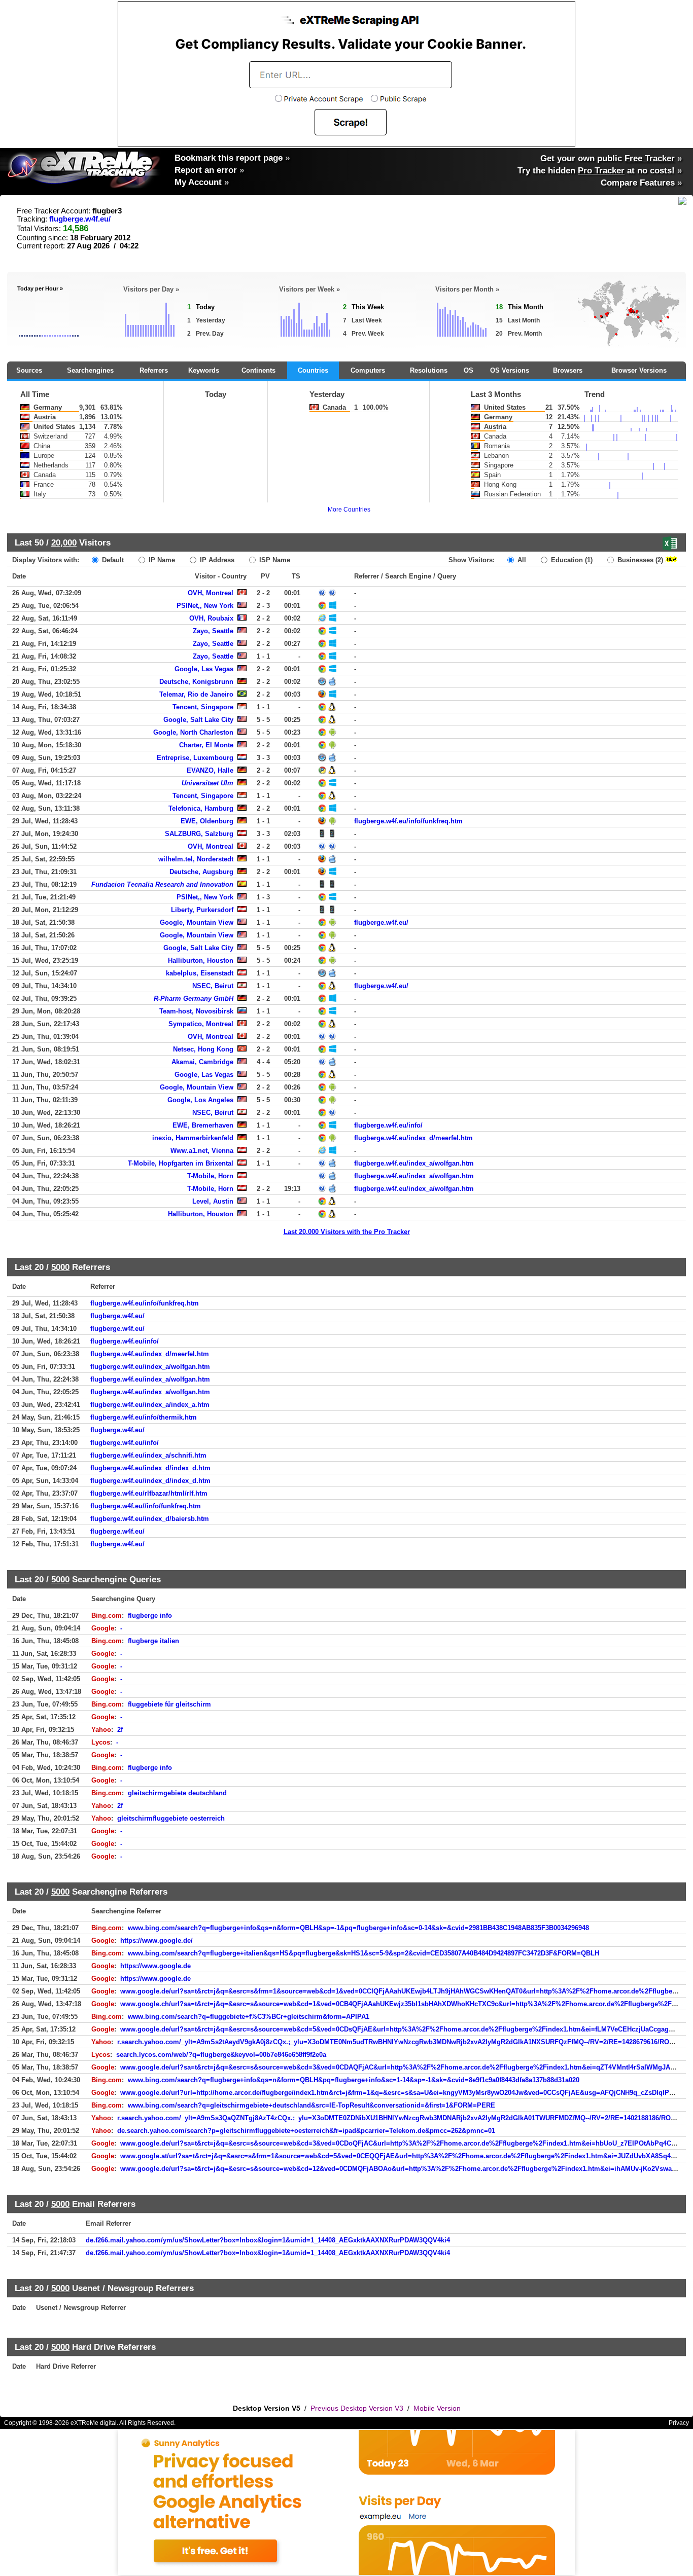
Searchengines (90, 370)
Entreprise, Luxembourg (195, 758)
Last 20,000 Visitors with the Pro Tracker (347, 1232)
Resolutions (429, 370)
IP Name (161, 560)
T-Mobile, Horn (210, 1176)
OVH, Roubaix (211, 618)
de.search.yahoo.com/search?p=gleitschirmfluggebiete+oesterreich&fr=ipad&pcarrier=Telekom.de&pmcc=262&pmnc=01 (306, 2131)
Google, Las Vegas (204, 669)
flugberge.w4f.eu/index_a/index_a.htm (150, 1405)
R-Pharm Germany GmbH (194, 999)
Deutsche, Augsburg (201, 872)
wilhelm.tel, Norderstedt (196, 859)
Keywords (204, 370)
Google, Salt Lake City (198, 720)
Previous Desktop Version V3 (357, 2408)
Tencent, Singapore (203, 707)
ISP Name (274, 560)
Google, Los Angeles (200, 1100)
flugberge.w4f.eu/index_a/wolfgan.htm (414, 1163)
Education (571, 560)
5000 (60, 1267)
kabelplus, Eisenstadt (200, 973)
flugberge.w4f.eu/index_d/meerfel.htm (413, 1138)
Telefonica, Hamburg (201, 808)
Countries (313, 370)
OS (469, 370)
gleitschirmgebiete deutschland (177, 1793)
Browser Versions (639, 370)
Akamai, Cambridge (202, 1062)
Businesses (639, 560)
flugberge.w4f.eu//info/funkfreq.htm (146, 1506)
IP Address (216, 560)
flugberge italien (153, 1641)
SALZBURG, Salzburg (199, 834)
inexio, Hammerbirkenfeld (193, 1138)
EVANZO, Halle (210, 770)
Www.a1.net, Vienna (202, 1151)
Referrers (154, 370)
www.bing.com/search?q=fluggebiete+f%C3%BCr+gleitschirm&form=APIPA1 (249, 2017)
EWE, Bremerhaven (203, 1125)
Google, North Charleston (193, 732)
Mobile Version (437, 2408)
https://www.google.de (155, 1966)
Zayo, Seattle (213, 631)
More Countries (349, 510)
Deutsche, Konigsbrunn (196, 682)
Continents (258, 370)
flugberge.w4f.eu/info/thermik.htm (144, 1417)
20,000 (64, 542)
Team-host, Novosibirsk (196, 1011)
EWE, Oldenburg (207, 821)
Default (112, 560)
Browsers (568, 370)
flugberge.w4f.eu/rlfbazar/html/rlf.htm (149, 1493)
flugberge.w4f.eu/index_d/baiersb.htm (150, 1519)
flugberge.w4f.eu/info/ (388, 1125)
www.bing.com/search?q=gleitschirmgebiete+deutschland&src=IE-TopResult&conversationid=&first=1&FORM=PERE (311, 2105)
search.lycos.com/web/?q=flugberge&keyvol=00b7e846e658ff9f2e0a (221, 2055)
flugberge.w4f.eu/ (80, 219)
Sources (29, 370)
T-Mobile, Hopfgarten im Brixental (181, 1163)
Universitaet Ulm (207, 783)
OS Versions (510, 370)
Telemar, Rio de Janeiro (196, 694)
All (521, 560)
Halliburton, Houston (201, 960)
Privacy (679, 2423)
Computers (368, 370)
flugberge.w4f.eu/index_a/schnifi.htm (148, 1455)
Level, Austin (213, 1201)
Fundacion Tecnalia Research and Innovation (162, 884)
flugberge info (150, 1616)
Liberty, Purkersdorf (202, 910)
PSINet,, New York (205, 606)
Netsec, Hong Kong (203, 1049)
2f (120, 1730)
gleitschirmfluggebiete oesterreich (171, 1818)
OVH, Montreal (211, 593)
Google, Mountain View (197, 922)
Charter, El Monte (206, 745)
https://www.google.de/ (157, 1940)
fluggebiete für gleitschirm (169, 1704)
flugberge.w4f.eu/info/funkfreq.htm (408, 821)
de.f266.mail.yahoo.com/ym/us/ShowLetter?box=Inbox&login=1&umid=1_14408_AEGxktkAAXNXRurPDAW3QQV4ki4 (268, 2240)
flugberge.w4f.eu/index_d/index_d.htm (150, 1468)
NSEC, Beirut (213, 986)
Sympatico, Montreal (201, 1024)
